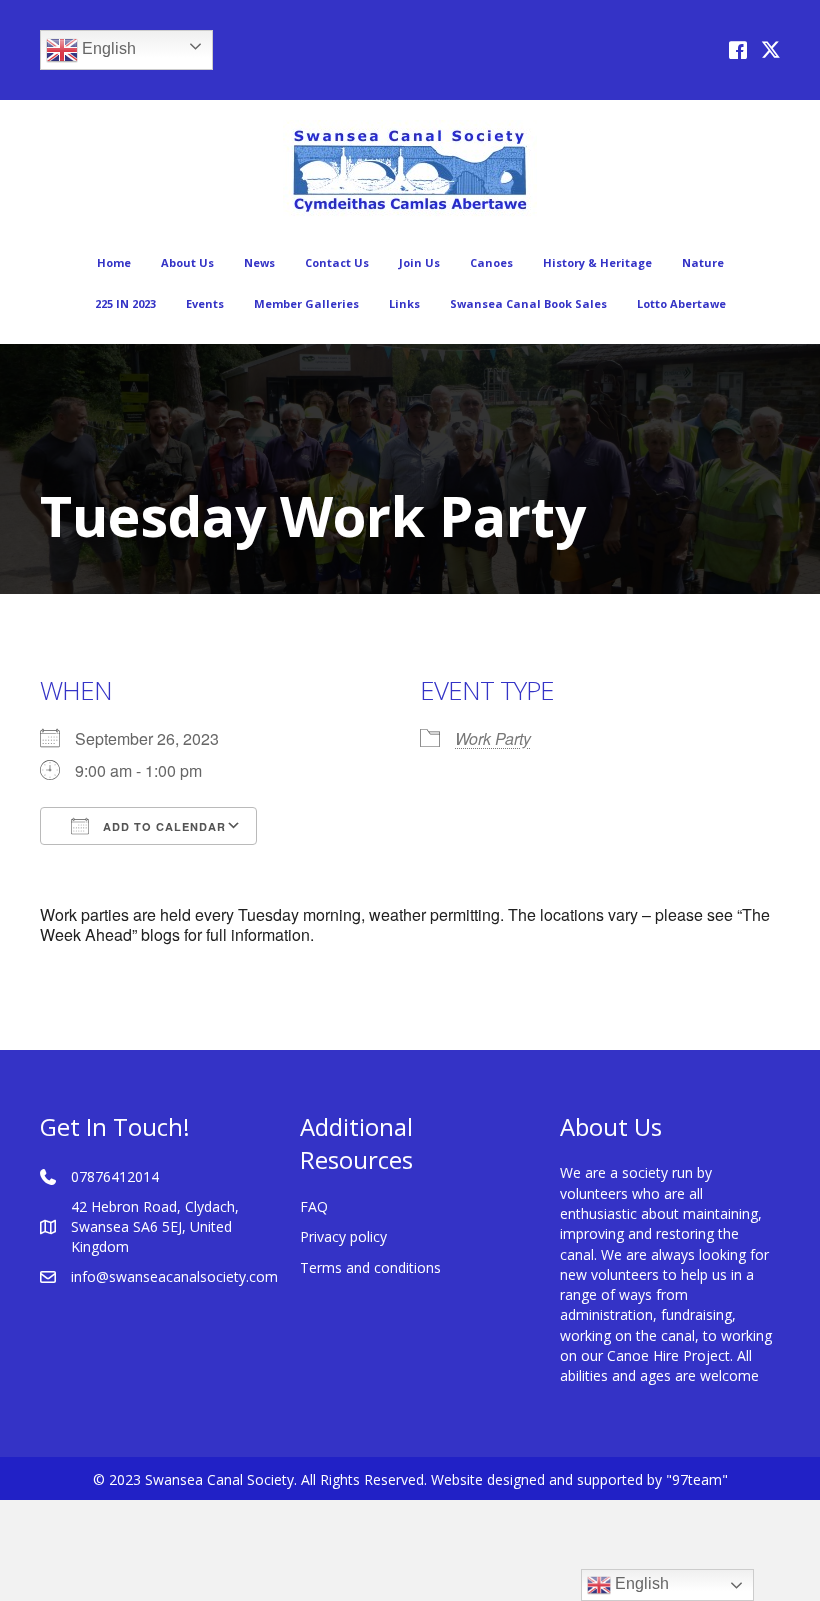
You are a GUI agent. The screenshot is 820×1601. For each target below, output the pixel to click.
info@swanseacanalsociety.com (174, 1276)
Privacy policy (343, 1236)
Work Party (493, 738)
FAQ (314, 1206)
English (107, 48)
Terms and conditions (370, 1267)
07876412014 (115, 1176)
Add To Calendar (162, 826)
